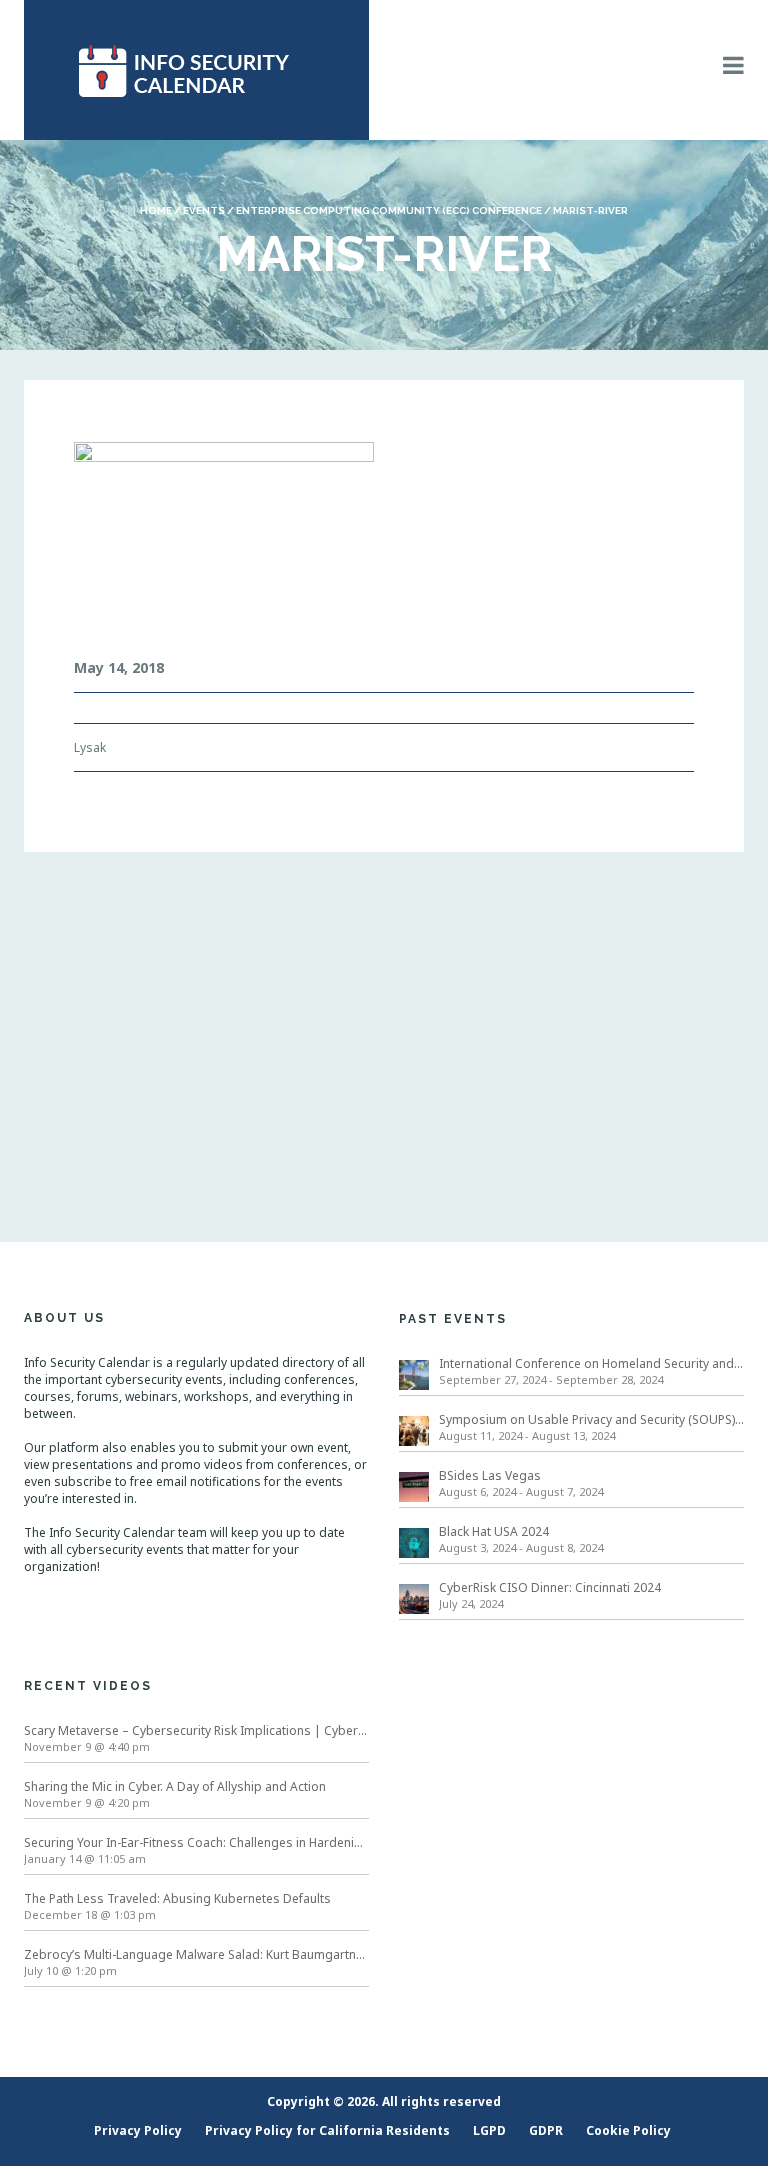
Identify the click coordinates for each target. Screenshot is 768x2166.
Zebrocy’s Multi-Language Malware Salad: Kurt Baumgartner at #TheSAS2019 (196, 1954)
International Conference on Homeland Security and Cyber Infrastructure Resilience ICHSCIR (591, 1363)
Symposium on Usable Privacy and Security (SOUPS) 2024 (591, 1419)
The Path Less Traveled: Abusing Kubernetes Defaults (177, 1898)
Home (156, 210)
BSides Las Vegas (490, 1475)
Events (204, 210)
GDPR (546, 2130)
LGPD (489, 2130)
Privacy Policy (138, 2130)
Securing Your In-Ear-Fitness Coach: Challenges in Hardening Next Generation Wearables (196, 1842)
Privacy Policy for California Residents (327, 2130)
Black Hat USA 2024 (494, 1531)
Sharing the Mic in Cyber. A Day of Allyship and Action (175, 1786)
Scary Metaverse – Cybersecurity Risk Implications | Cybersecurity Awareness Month (196, 1730)
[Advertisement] (384, 1022)
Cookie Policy (628, 2130)
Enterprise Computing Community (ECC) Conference (389, 210)
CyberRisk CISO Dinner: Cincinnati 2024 (550, 1587)
